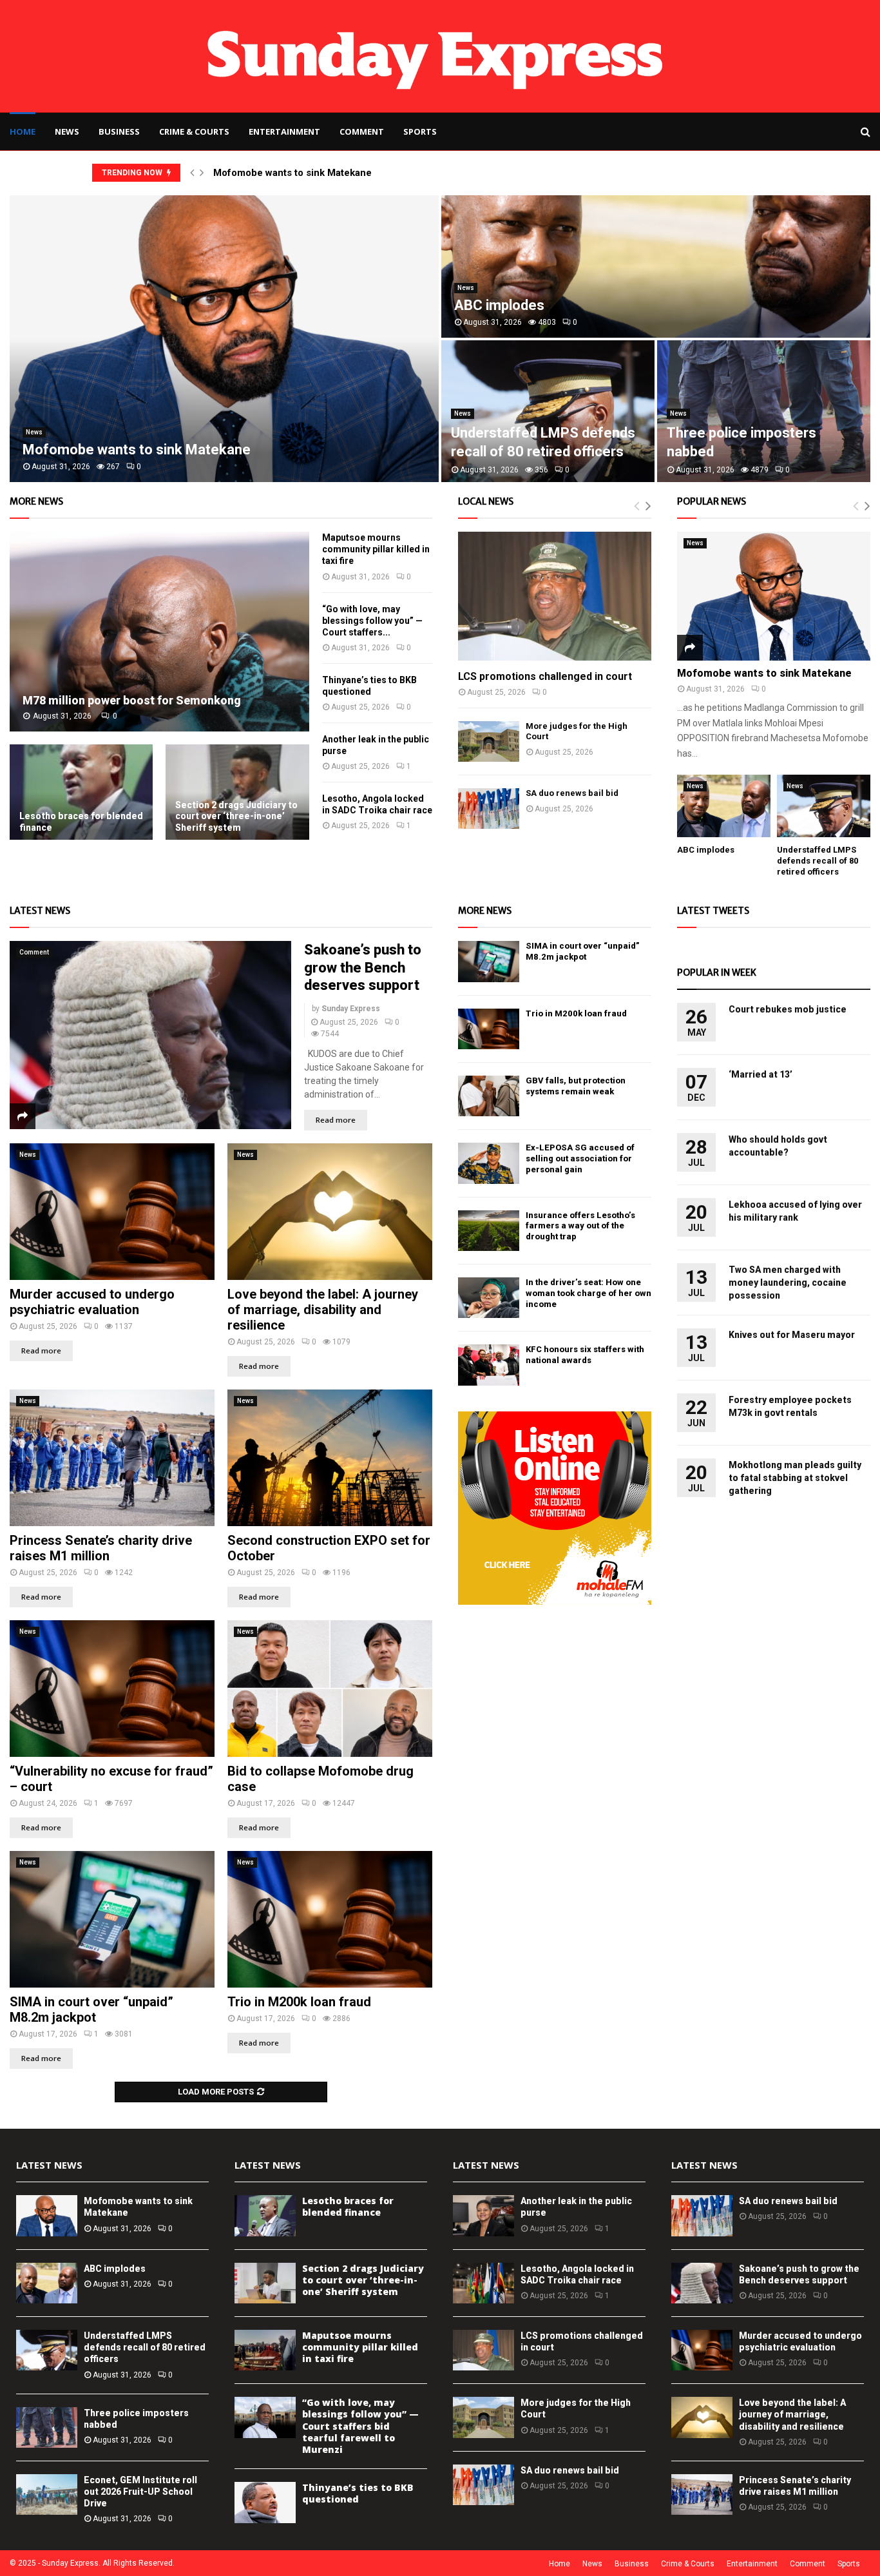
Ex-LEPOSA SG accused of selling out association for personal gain (580, 1158)
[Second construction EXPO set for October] (330, 1458)
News (67, 131)
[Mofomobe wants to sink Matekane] (774, 596)
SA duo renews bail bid (572, 793)
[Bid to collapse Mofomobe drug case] (330, 1689)
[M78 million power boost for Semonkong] (159, 632)
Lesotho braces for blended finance (348, 2206)
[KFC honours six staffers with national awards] (489, 1365)
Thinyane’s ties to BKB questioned (358, 2493)
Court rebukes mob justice (788, 1009)
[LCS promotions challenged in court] (555, 596)
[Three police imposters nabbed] (47, 2427)
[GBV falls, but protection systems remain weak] (489, 1096)
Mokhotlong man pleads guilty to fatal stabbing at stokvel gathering (795, 1478)
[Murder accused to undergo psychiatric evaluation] (112, 1212)
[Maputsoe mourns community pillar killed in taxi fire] (265, 2350)
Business (119, 131)
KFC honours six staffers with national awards (585, 1355)
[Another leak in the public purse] (483, 2215)
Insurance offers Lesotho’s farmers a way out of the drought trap (580, 1226)
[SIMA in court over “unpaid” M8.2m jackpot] (112, 1919)
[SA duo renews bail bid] (489, 809)
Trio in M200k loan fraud (299, 2002)
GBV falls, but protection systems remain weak (576, 1086)
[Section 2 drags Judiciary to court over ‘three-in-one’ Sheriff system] (237, 792)
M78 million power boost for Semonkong (132, 700)
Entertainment (284, 131)
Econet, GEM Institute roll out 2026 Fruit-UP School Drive (140, 2492)
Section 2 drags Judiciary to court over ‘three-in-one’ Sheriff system (236, 816)
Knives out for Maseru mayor (792, 1335)
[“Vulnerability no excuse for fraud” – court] (112, 1689)
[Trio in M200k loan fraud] (330, 1919)
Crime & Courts (194, 131)
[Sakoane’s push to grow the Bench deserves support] (150, 1035)
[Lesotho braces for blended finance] (81, 792)
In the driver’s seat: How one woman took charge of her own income (588, 1293)
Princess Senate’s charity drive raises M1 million (101, 1548)
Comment (362, 131)
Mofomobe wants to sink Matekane (292, 173)
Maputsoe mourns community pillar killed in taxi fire (376, 549)
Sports (420, 131)
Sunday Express (351, 1009)
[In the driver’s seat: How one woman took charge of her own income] (489, 1298)
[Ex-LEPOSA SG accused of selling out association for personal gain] (489, 1163)
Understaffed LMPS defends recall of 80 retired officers (818, 861)
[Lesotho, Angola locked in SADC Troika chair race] (483, 2283)
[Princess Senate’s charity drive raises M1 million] (112, 1458)
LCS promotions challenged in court (545, 676)
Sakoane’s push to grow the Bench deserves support (363, 967)
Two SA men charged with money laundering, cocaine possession (788, 1283)
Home (23, 131)
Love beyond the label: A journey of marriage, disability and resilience (323, 1310)
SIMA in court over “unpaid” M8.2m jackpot (91, 2009)
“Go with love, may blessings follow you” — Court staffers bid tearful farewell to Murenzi (360, 2426)
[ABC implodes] (724, 806)
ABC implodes (499, 305)
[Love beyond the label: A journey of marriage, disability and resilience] (330, 1212)
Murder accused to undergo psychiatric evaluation (92, 1302)
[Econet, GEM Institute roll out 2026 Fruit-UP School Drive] (47, 2494)
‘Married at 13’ (760, 1074)
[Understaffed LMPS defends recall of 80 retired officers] (824, 806)
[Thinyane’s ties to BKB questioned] (265, 2502)
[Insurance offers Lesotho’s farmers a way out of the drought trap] (489, 1231)
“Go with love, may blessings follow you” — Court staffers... (372, 621)
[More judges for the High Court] (489, 741)
